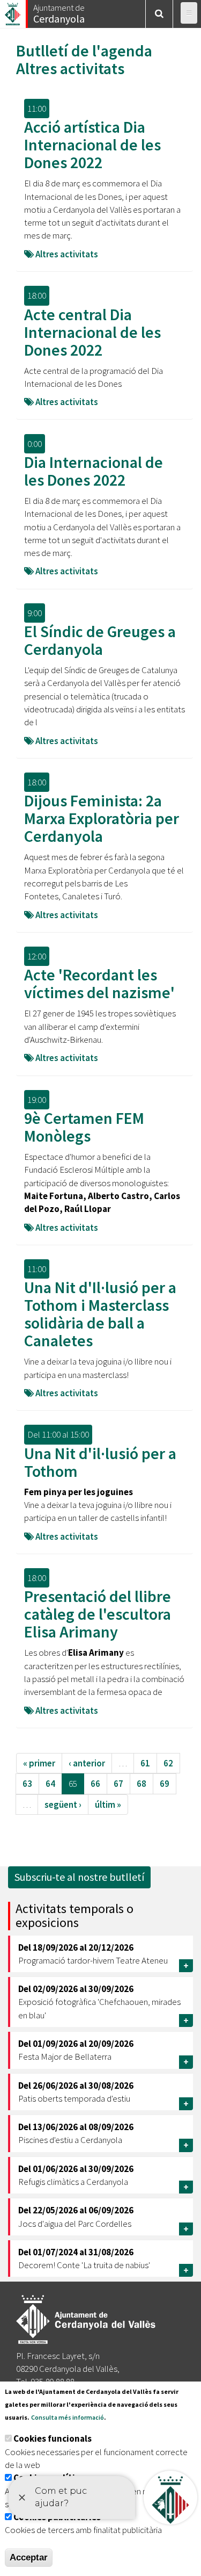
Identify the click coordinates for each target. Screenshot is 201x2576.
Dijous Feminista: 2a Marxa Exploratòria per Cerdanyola (102, 818)
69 (165, 1784)
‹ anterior (87, 1763)
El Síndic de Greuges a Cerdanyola (100, 640)
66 (95, 1784)
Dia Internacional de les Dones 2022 (94, 471)
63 (27, 1784)
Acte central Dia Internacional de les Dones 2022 (92, 332)
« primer (39, 1763)
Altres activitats (70, 68)
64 (50, 1784)
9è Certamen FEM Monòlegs (84, 1127)
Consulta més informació (68, 2417)
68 (142, 1784)
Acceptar (29, 2557)
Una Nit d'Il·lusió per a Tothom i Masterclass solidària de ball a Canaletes (100, 1314)
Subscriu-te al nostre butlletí (79, 1877)
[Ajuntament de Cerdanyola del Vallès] (13, 11)
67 (118, 1784)
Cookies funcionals (53, 2438)
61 (145, 1763)
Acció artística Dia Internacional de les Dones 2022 (92, 145)
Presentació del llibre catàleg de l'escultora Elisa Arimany (98, 1614)
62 (168, 1763)
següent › (63, 1805)
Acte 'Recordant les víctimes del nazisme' (99, 983)
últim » (108, 1805)
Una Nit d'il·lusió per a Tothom (100, 1462)
